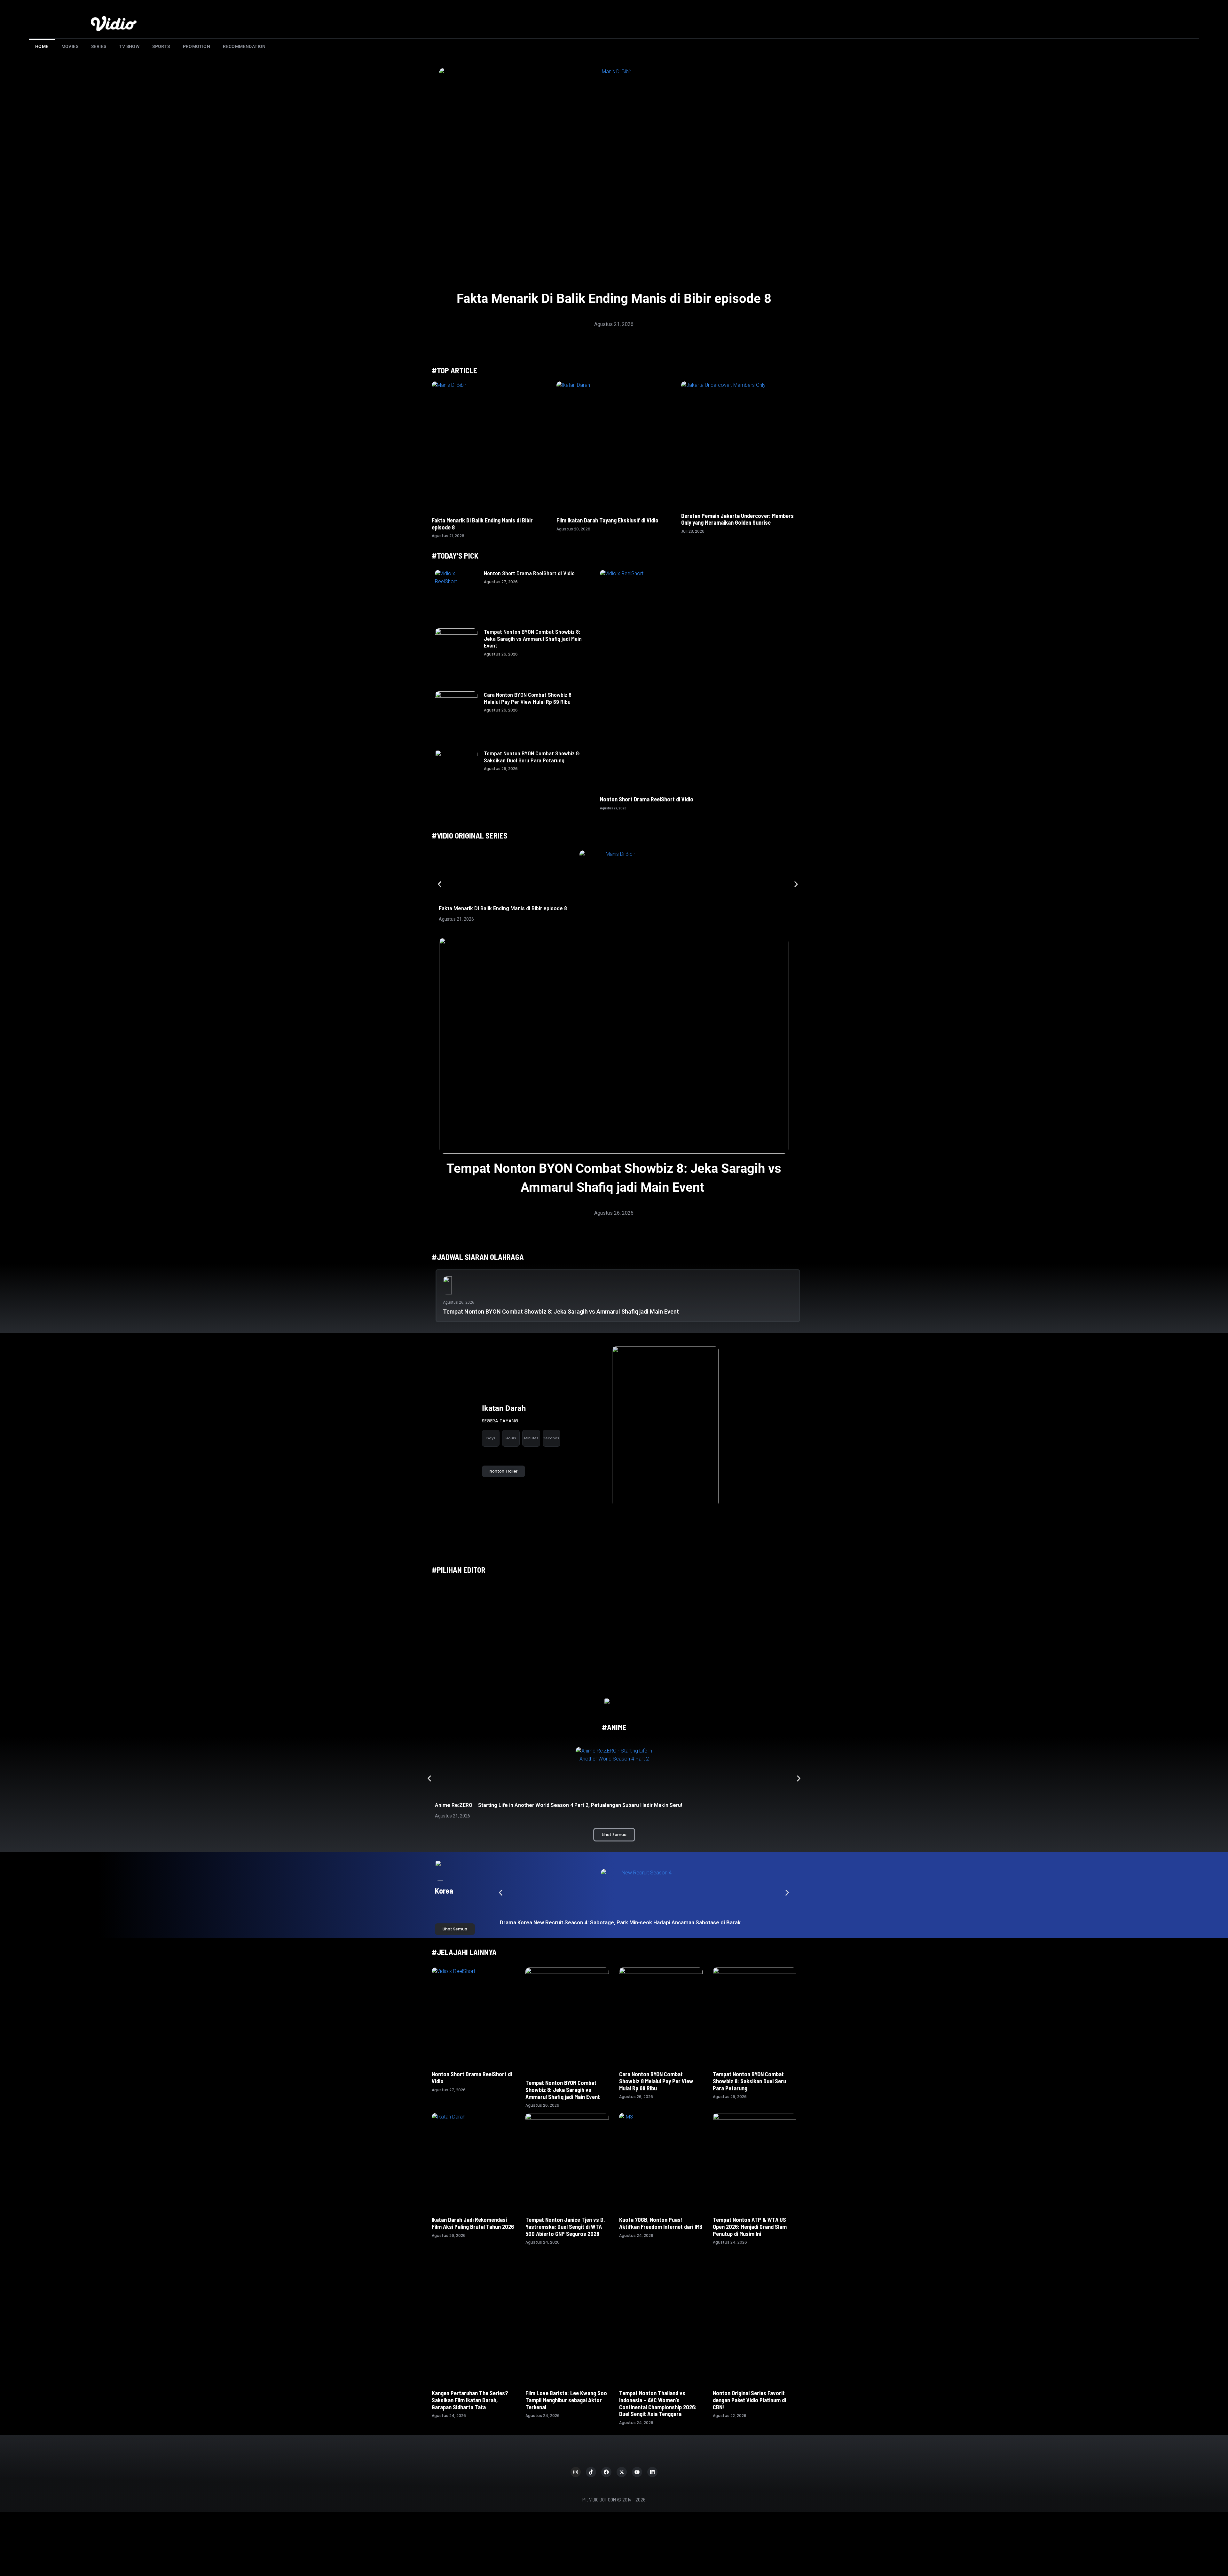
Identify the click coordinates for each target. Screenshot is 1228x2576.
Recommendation (244, 46)
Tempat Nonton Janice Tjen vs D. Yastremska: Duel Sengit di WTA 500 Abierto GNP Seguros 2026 (565, 2226)
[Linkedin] (652, 2435)
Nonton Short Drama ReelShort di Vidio (529, 573)
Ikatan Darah (504, 1408)
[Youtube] (637, 2435)
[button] (440, 884)
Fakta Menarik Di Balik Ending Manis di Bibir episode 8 (614, 299)
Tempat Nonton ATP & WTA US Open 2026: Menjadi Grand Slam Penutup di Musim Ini (750, 2226)
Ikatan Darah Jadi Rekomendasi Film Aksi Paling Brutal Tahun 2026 (473, 2223)
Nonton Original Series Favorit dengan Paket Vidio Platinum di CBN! (749, 2363)
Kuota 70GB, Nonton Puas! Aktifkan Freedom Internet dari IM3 (661, 2223)
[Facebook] (606, 2435)
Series (99, 46)
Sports (161, 46)
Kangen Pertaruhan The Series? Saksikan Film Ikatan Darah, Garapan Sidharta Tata (470, 2358)
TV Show (129, 46)
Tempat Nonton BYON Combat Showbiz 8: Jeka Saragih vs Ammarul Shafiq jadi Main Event (533, 638)
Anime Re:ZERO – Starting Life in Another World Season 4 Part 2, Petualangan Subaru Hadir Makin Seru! (559, 1805)
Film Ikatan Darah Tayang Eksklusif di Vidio (607, 520)
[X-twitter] (622, 2435)
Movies (70, 46)
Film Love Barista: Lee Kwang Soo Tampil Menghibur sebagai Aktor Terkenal (566, 2363)
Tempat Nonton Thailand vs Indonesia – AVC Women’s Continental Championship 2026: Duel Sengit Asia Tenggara (658, 2366)
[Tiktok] (591, 2435)
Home (42, 46)
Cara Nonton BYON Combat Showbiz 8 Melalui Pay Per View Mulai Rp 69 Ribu (528, 698)
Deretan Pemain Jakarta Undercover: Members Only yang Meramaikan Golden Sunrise (737, 519)
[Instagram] (576, 2435)
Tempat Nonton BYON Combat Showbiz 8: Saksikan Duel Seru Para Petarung (532, 757)
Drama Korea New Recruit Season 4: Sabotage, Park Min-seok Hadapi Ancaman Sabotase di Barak (621, 1922)
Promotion (197, 46)
